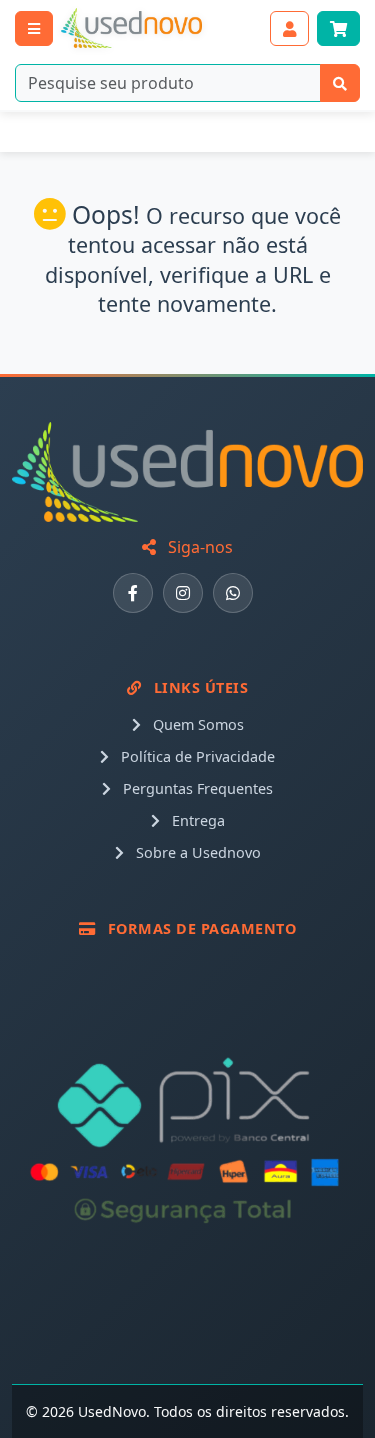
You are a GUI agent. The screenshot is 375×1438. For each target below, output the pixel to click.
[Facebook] (133, 593)
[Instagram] (183, 593)
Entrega (196, 820)
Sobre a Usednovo (196, 852)
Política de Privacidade (196, 756)
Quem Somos (196, 724)
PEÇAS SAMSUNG (203, 132)
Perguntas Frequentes (196, 788)
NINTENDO (60, 132)
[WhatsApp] (233, 593)
